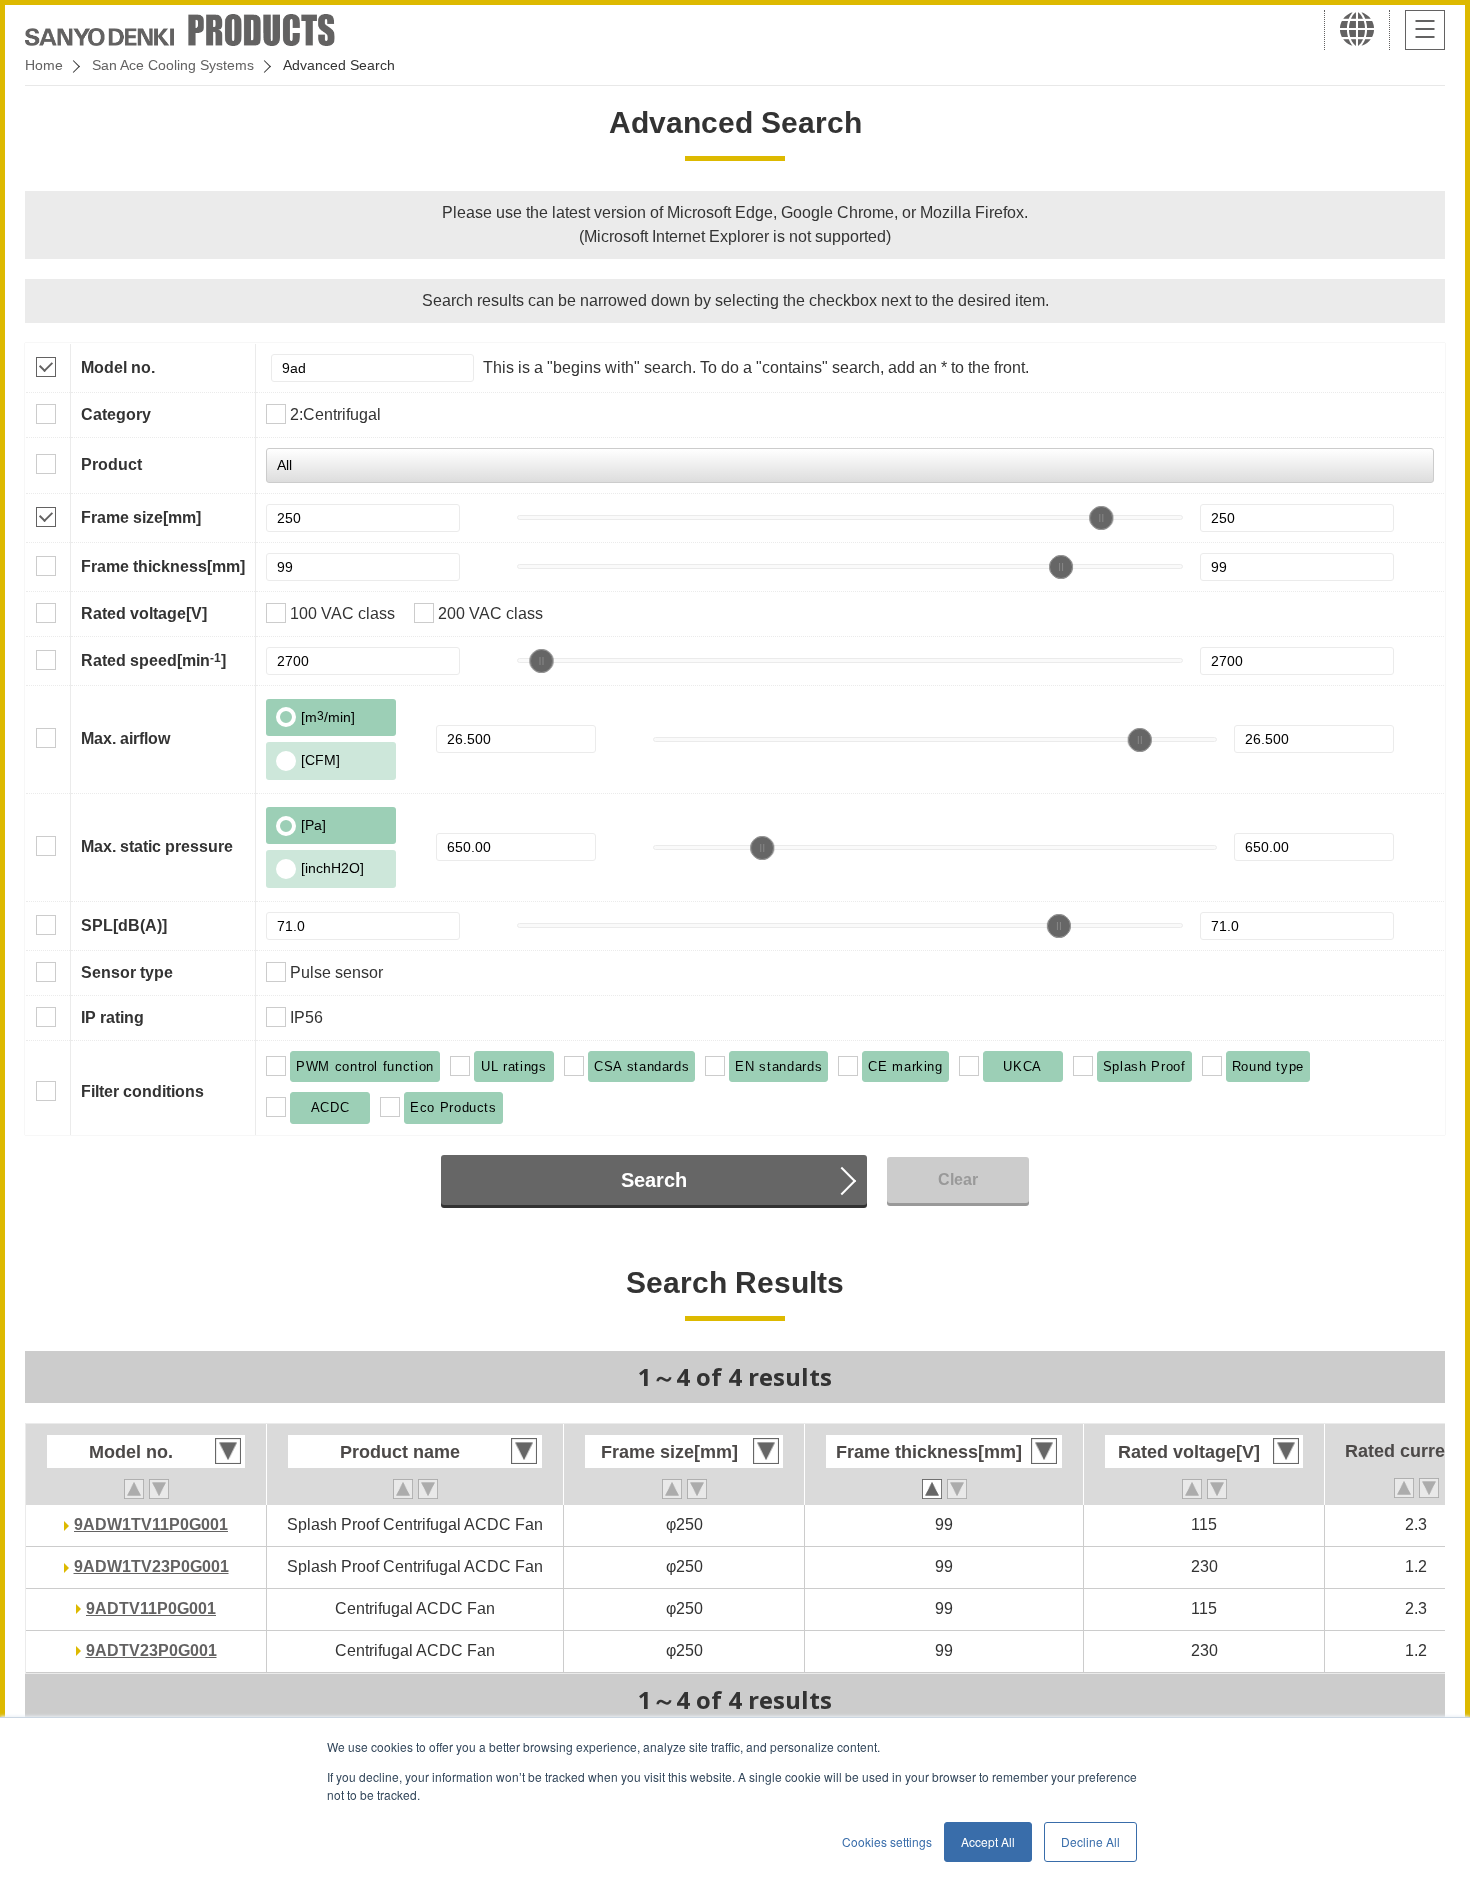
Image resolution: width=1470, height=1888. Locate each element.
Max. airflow (125, 738)
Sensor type (127, 972)
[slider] (1101, 518)
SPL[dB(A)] (124, 925)
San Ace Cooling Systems (173, 65)
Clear (958, 1179)
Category (116, 414)
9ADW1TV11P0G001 (151, 1524)
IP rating (112, 1017)
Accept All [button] (988, 1841)
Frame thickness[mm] (163, 566)
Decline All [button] (1090, 1841)
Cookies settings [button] (887, 1841)
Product (111, 464)
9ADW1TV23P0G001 (151, 1566)
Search (654, 1180)
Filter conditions (142, 1091)
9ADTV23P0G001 (151, 1650)
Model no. (118, 367)
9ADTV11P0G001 (151, 1608)
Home (44, 65)
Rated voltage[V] (144, 613)
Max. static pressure (157, 846)
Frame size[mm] (141, 517)
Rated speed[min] (153, 660)
